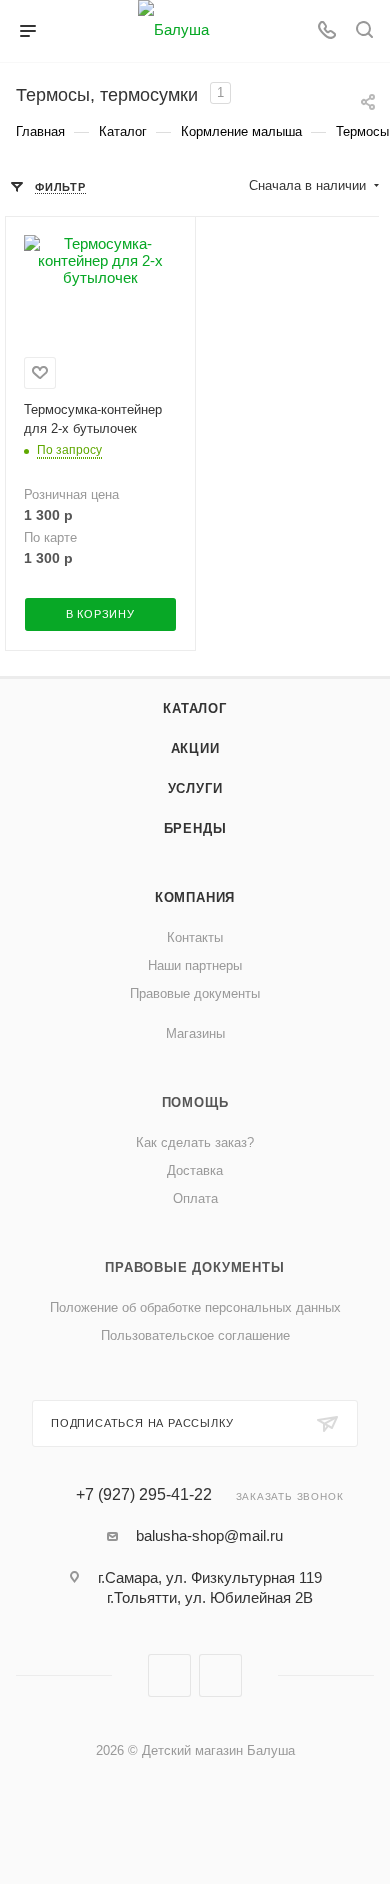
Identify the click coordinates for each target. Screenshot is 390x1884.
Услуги (195, 788)
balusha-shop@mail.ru (209, 1535)
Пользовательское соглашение (195, 1335)
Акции (195, 748)
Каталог (195, 708)
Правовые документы (195, 993)
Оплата (195, 1198)
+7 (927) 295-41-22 (144, 1495)
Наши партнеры (195, 965)
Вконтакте (169, 1675)
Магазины (195, 1033)
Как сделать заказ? (195, 1142)
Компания (195, 897)
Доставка (195, 1170)
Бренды (195, 828)
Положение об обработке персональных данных (195, 1307)
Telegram (220, 1675)
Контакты (195, 937)
